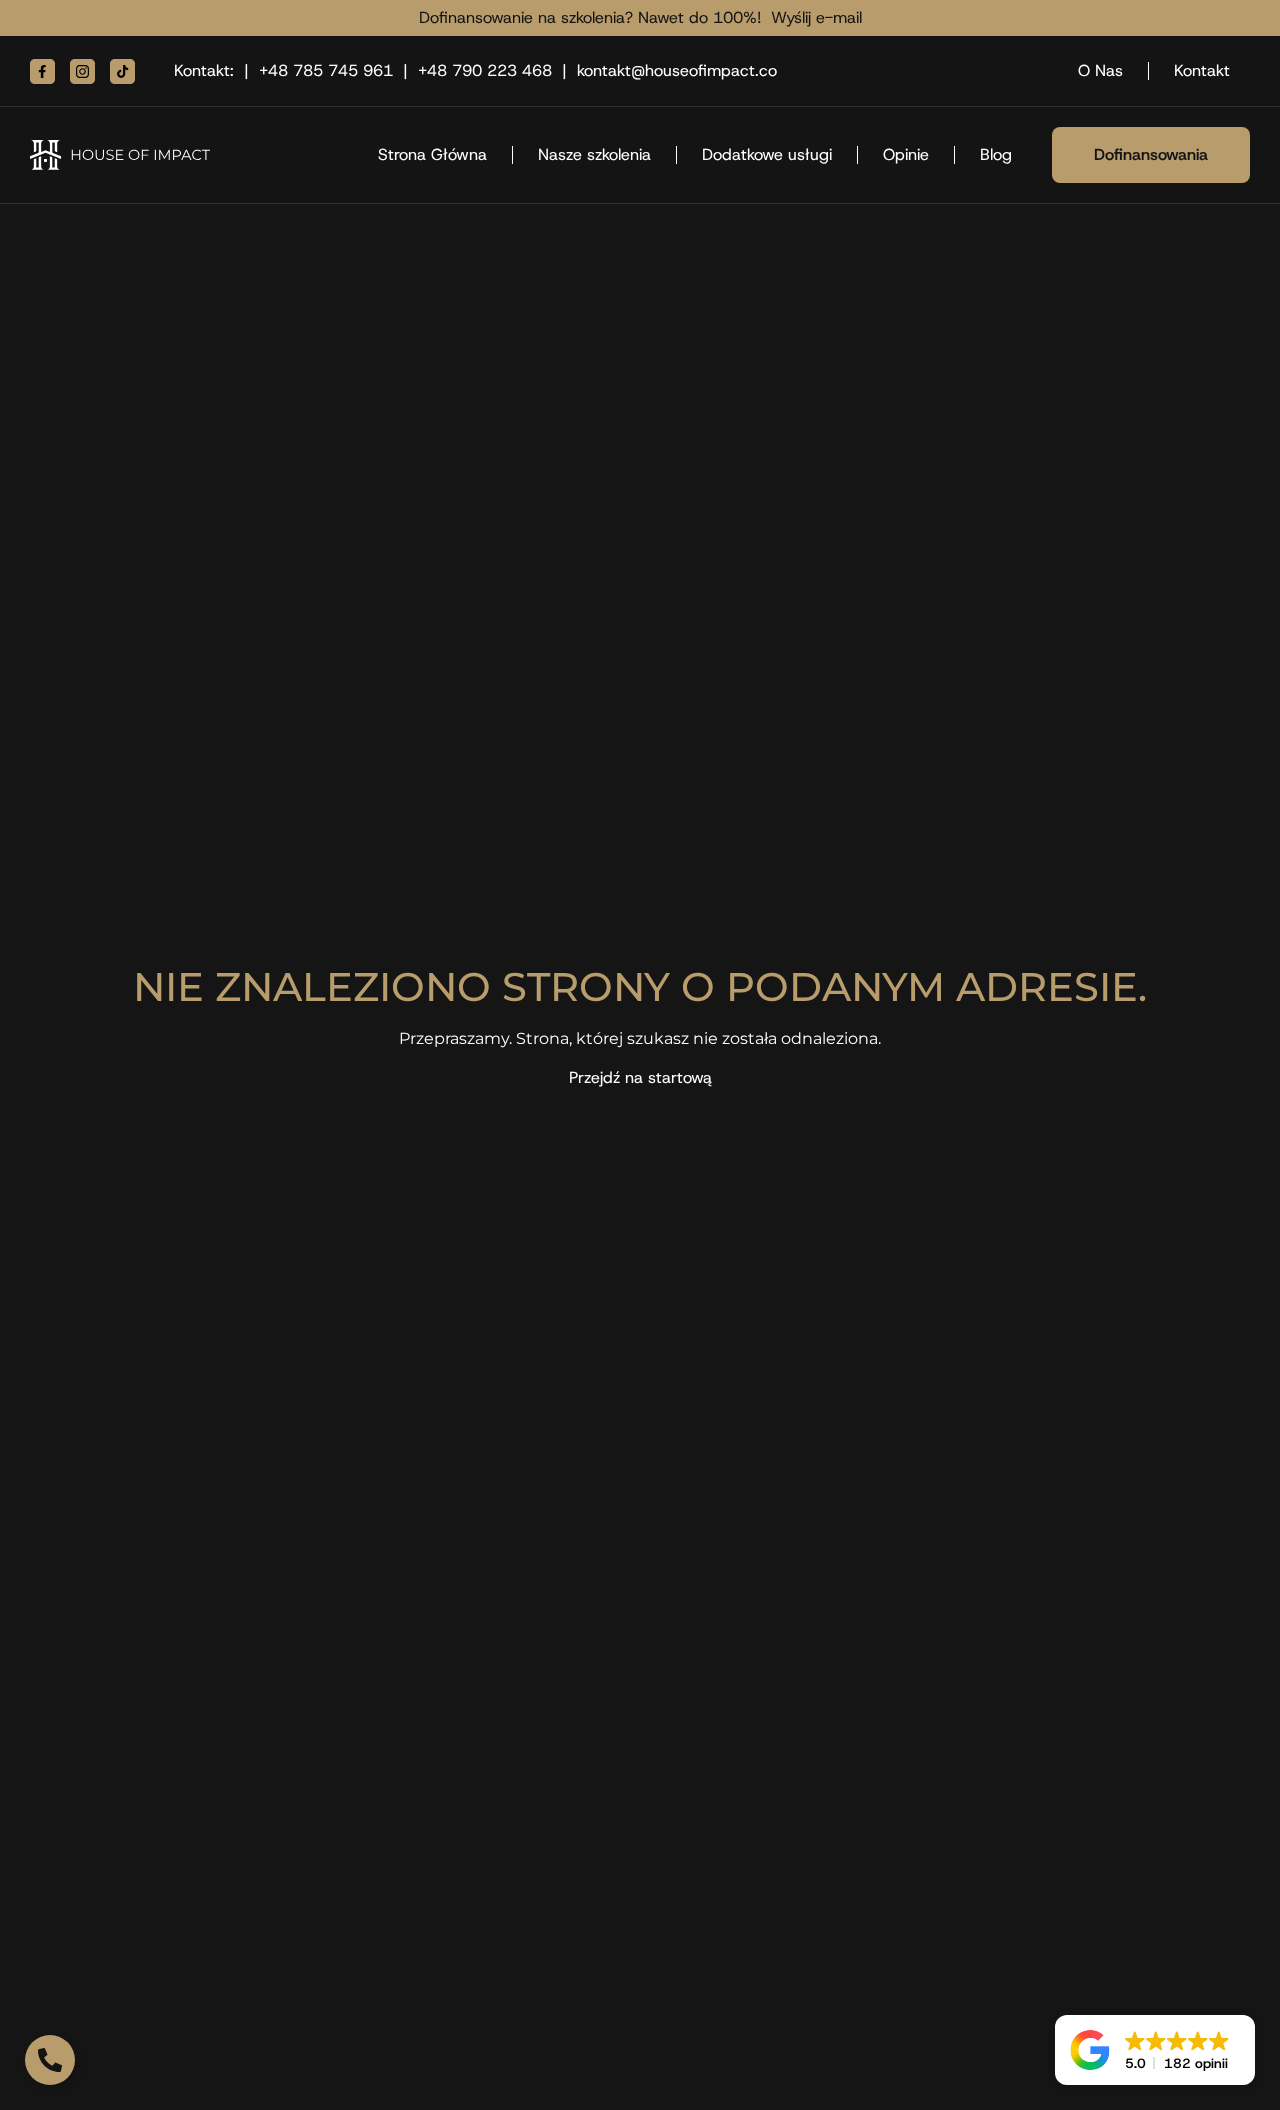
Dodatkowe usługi (767, 154)
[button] (1155, 2050)
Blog (996, 154)
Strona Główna (432, 154)
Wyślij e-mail (816, 17)
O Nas (1100, 70)
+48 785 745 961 (326, 70)
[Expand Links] (50, 2060)
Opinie (906, 154)
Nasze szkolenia (594, 154)
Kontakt (1202, 70)
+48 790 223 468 (485, 70)
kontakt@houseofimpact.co (677, 70)
